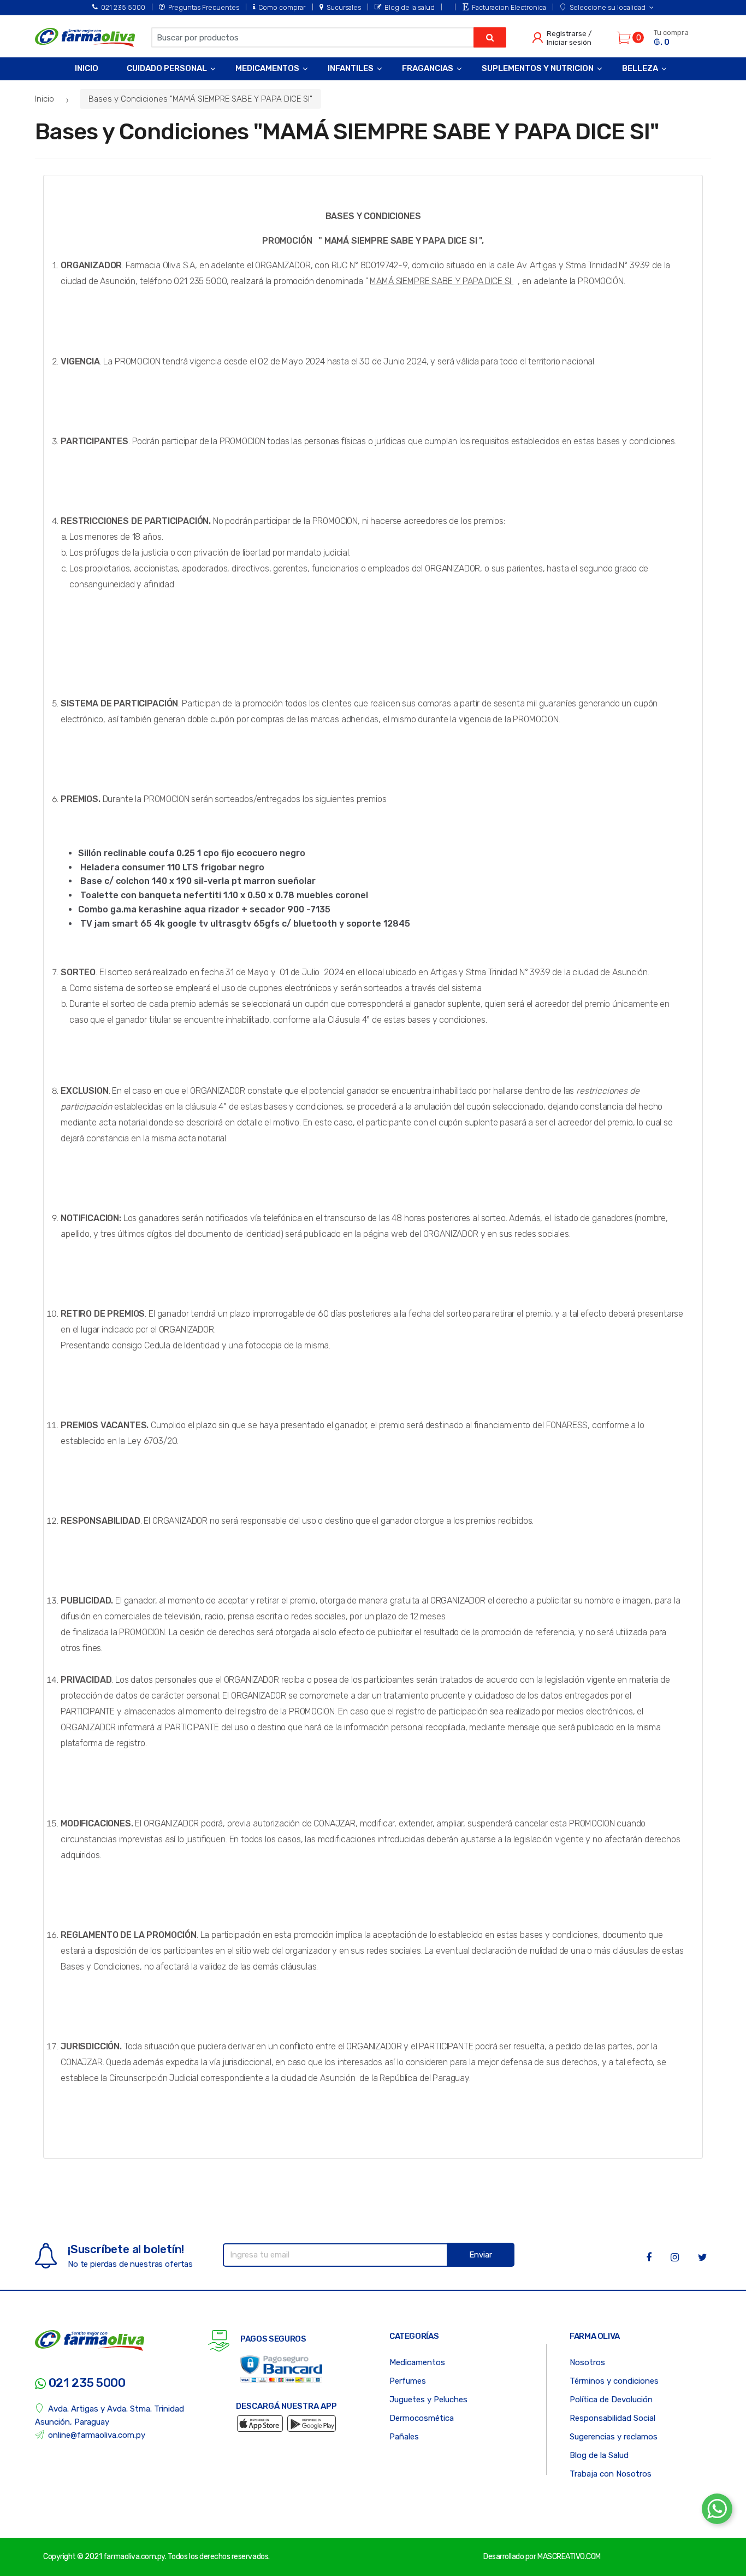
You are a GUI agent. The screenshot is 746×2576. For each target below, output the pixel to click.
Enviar (481, 2255)
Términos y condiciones (614, 2381)
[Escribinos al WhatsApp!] (717, 2511)
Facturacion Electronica (509, 7)
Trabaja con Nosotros (611, 2474)
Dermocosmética (422, 2418)
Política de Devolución (611, 2400)
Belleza (640, 68)
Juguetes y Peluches (428, 2400)
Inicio (87, 68)
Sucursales (344, 7)
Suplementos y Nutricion (538, 68)
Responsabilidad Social (612, 2418)
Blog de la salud (410, 7)
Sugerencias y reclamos (614, 2437)
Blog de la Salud (599, 2455)
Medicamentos (267, 68)
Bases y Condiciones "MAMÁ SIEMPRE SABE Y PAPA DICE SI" (200, 99)
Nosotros (587, 2362)
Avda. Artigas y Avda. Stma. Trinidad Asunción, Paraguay (109, 2415)
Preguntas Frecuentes (204, 7)
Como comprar (282, 7)
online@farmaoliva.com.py (97, 2435)
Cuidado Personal (167, 68)
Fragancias (428, 68)
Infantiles (351, 68)
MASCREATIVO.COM (569, 2557)
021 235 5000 (123, 7)
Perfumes (408, 2381)
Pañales (404, 2437)
